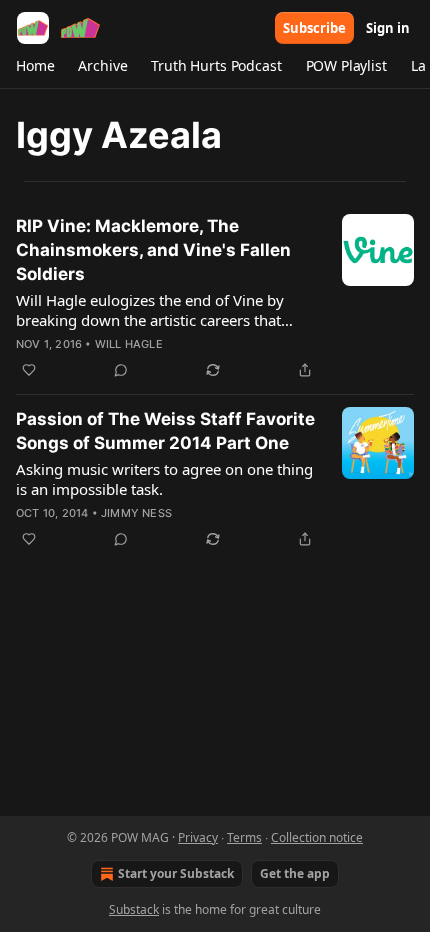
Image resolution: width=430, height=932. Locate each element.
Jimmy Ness (136, 513)
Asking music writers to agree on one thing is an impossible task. (164, 479)
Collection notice (317, 837)
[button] (35, 66)
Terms (244, 837)
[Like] (29, 370)
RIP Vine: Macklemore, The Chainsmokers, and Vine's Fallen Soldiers (153, 250)
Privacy (198, 837)
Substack (134, 909)
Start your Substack (176, 873)
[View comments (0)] (121, 370)
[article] (215, 298)
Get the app (295, 873)
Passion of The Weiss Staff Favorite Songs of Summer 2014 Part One (165, 431)
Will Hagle (129, 344)
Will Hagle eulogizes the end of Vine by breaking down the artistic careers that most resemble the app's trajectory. (150, 310)
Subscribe (314, 28)
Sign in (388, 28)
